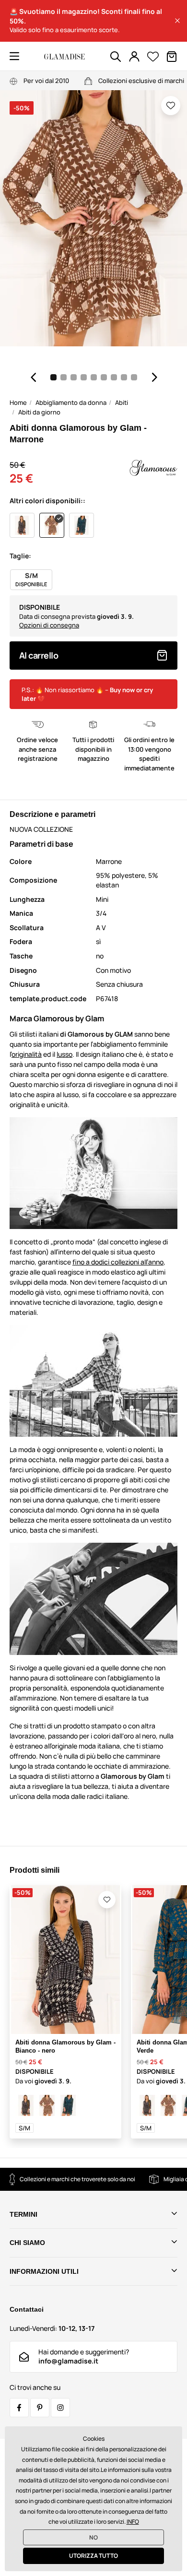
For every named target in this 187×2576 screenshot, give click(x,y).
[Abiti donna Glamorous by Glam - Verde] (68, 2105)
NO (93, 2537)
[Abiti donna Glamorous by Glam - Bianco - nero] (26, 2105)
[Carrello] (172, 57)
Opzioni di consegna (49, 625)
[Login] (134, 57)
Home (18, 402)
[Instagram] (60, 2408)
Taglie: (20, 556)
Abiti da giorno (39, 412)
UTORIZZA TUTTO (93, 2556)
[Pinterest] (40, 2408)
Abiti (122, 402)
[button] (177, 21)
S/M (24, 2128)
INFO (133, 2522)
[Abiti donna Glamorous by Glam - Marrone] (47, 2105)
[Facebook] (19, 2408)
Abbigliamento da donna (71, 402)
